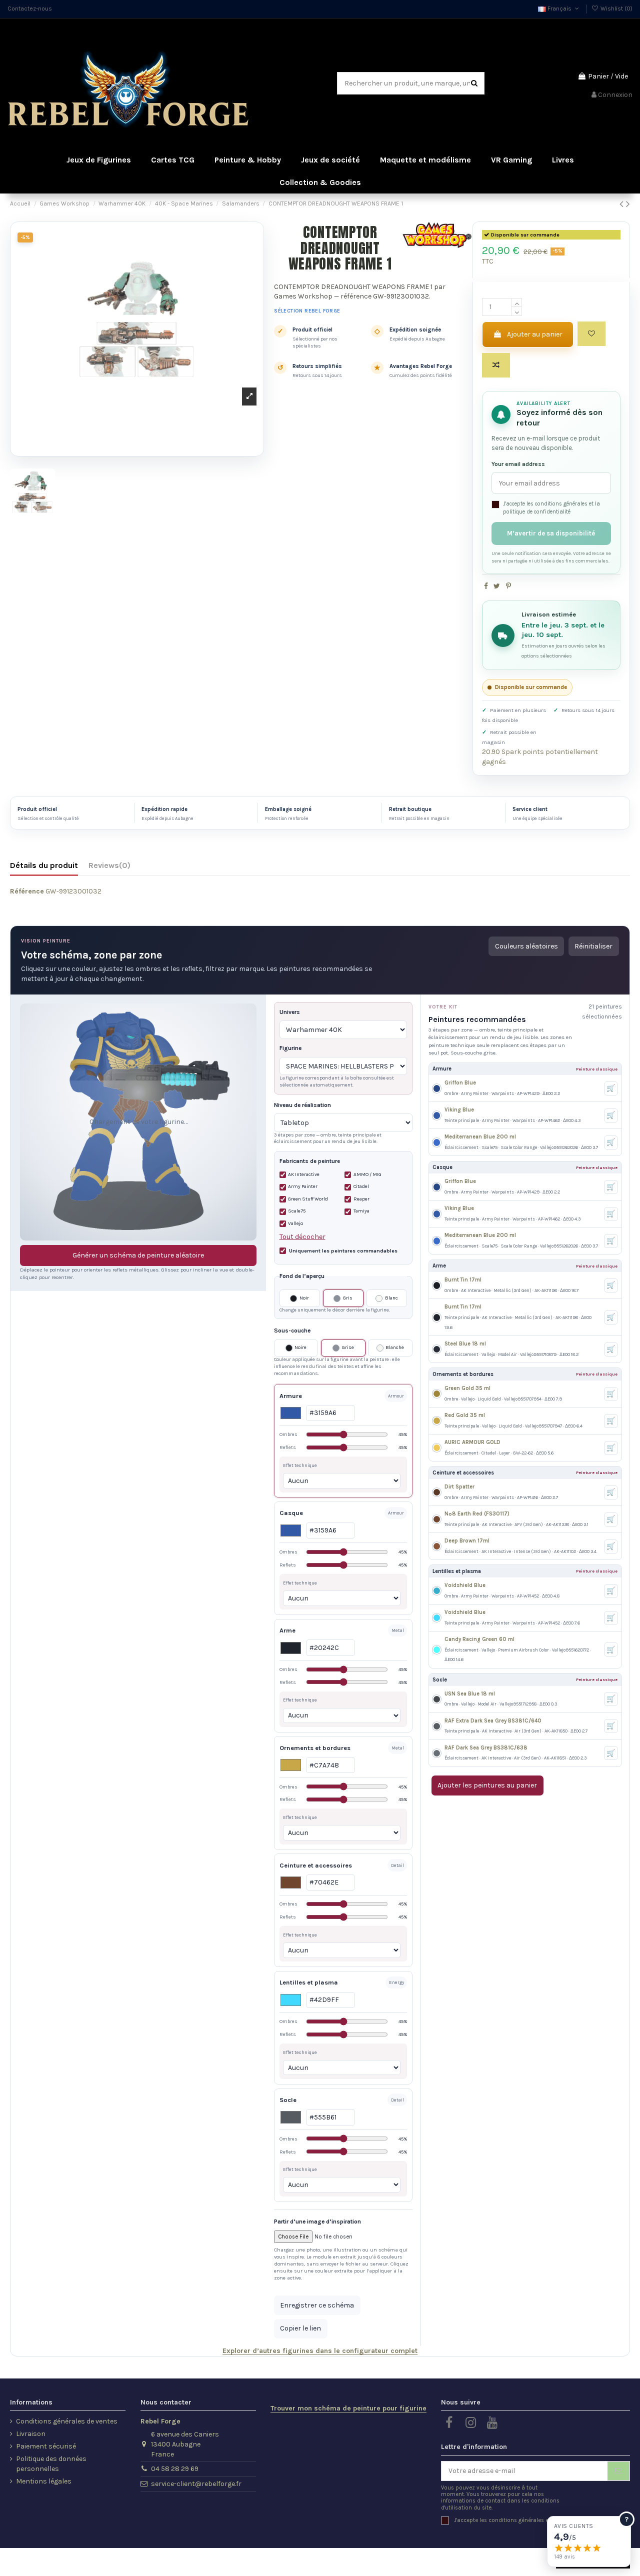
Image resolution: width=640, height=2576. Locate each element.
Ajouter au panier (535, 334)
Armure (291, 1396)
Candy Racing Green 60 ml (479, 1639)
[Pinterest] (508, 586)
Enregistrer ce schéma (317, 2305)
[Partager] (486, 586)
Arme (287, 1630)
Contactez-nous (30, 8)
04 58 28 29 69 (175, 2469)
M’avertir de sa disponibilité (551, 533)
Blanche (395, 1347)
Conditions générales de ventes (67, 2421)
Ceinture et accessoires (316, 1865)
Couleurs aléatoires (526, 946)
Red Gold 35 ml (465, 1415)
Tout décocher (302, 1237)
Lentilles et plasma (309, 1982)
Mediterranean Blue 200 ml (480, 1137)
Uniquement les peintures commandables (343, 1251)
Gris (348, 1298)
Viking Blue (459, 1110)
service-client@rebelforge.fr (196, 2484)
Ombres (343, 1434)
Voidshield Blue (465, 1585)
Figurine (290, 1048)
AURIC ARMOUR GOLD (472, 1442)
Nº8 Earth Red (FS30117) (477, 1514)
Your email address (518, 464)
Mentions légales (44, 2481)
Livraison (31, 2434)
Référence (27, 891)
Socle (288, 2100)
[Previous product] (623, 204)
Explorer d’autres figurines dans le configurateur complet (320, 2351)
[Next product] (628, 204)
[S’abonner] (618, 2471)
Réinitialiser (593, 946)
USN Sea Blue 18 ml (470, 1694)
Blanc (391, 1298)
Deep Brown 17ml (467, 1541)
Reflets (343, 1447)
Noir (304, 1298)
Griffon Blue (460, 1083)
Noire (300, 1347)
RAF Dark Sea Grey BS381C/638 (486, 1748)
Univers (290, 1012)
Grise (348, 1347)
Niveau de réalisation (302, 1105)
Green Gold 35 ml (467, 1388)
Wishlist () (616, 8)
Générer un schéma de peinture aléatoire (138, 1255)
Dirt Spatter (459, 1487)
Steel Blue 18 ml (465, 1344)
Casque (291, 1513)
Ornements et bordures (315, 1748)
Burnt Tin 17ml (463, 1280)
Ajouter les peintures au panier (487, 1785)
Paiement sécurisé (46, 2446)
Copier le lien (300, 2328)
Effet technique (300, 1465)
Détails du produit (44, 865)
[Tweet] (497, 586)
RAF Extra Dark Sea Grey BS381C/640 (493, 1721)
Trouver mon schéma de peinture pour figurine (348, 2408)
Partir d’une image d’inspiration (317, 2221)
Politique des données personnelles (51, 2464)
